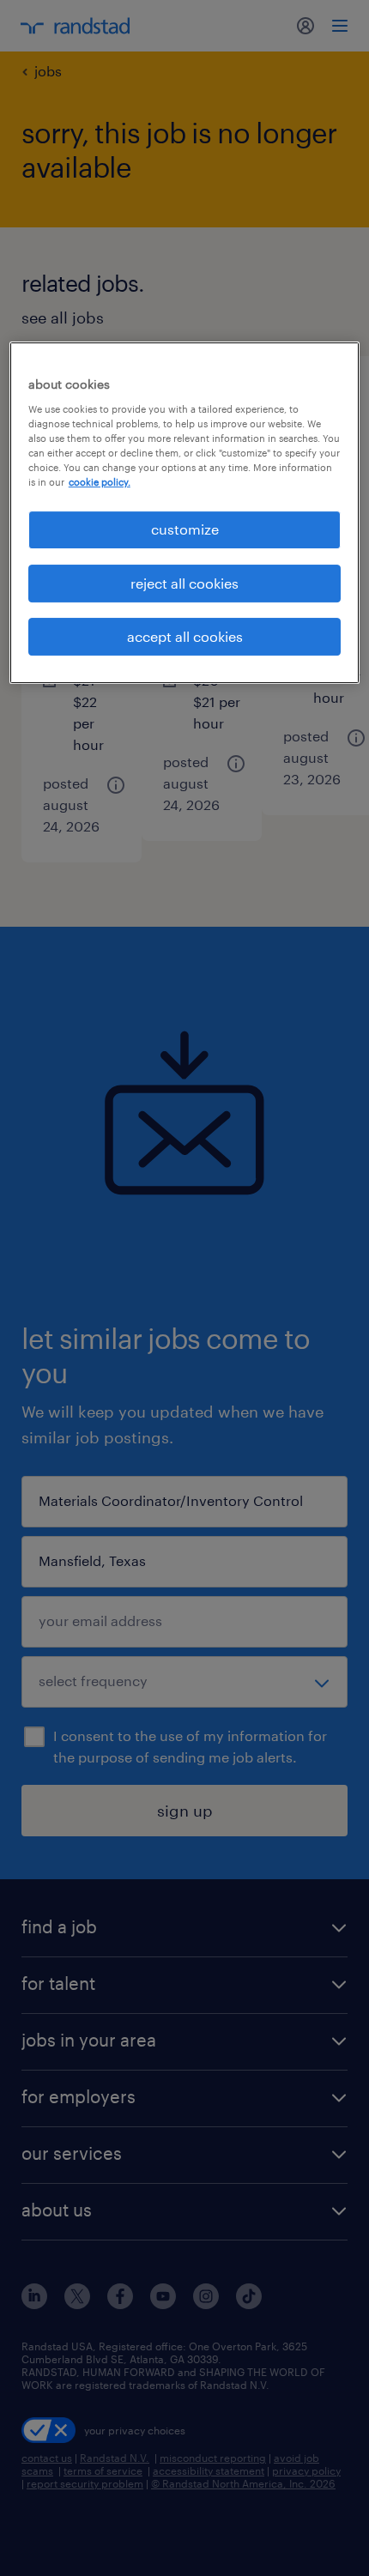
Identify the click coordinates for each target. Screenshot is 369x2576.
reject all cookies (184, 583)
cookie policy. (100, 482)
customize (185, 529)
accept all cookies (185, 636)
